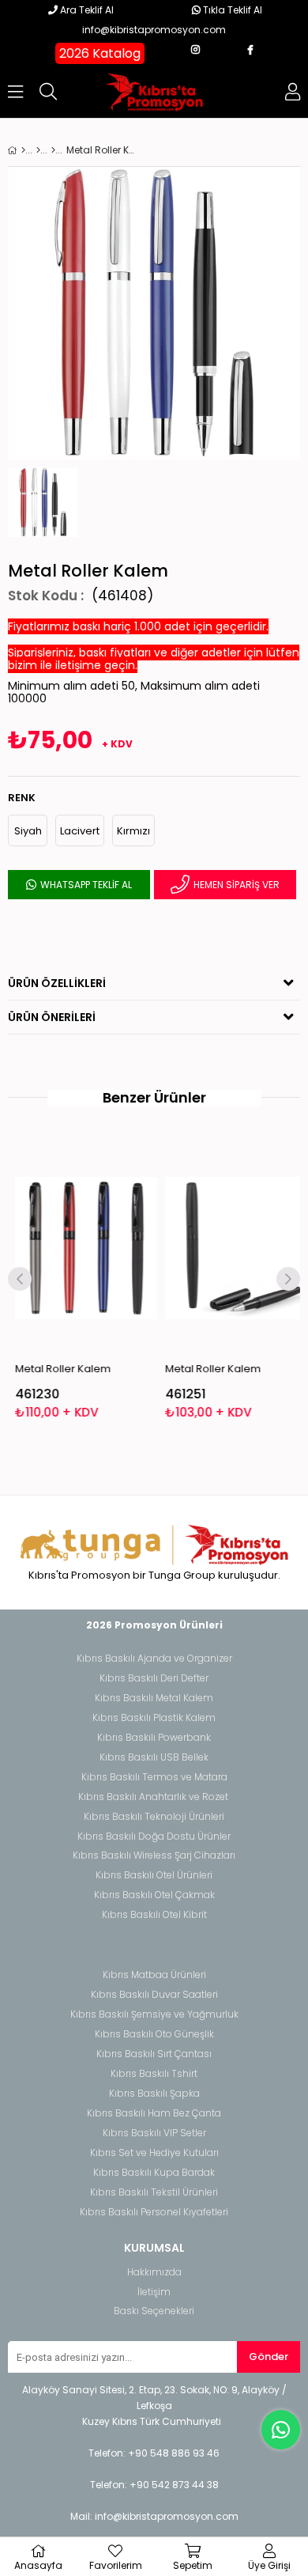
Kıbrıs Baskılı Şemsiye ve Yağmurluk (154, 2014)
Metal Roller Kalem (57, 1369)
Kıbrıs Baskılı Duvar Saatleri (154, 1995)
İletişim (154, 2292)
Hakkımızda (154, 2272)
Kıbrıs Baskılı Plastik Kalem (154, 1718)
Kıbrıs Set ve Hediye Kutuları (154, 2153)
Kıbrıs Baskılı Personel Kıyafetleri (154, 2212)
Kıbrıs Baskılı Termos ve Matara (154, 1777)
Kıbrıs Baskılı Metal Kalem (154, 1698)
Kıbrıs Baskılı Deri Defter (154, 1678)
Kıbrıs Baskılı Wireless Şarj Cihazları (154, 1855)
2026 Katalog (100, 53)
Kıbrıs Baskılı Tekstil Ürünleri (154, 2192)
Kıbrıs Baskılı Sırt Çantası (154, 2054)
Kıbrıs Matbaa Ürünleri (154, 1975)
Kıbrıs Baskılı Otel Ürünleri (154, 1875)
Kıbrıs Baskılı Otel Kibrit (154, 1915)
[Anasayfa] (23, 150)
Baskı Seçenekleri (154, 2311)
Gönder (269, 2357)
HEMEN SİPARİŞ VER (235, 885)
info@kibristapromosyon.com (154, 30)
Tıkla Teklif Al (231, 10)
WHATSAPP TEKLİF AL (85, 885)
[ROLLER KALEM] (53, 150)
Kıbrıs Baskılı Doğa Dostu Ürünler (154, 1836)
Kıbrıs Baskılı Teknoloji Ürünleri (154, 1817)
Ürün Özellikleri (57, 983)
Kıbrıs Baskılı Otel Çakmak (154, 1895)
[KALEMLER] (38, 150)
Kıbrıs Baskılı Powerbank (154, 1738)
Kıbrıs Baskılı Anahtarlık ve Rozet (153, 1797)
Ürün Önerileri (52, 1017)
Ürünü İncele (109, 1281)
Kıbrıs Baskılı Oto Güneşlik (154, 2034)
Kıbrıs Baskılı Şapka (154, 2094)
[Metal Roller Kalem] (81, 1248)
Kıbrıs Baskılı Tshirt (154, 2074)
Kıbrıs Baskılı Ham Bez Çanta (154, 2113)
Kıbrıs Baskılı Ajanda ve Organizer (154, 1659)
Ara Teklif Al (86, 10)
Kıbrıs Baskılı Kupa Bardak (154, 2173)
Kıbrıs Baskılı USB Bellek (154, 1757)
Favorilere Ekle (80, 1281)
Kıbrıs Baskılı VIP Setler (154, 2133)
